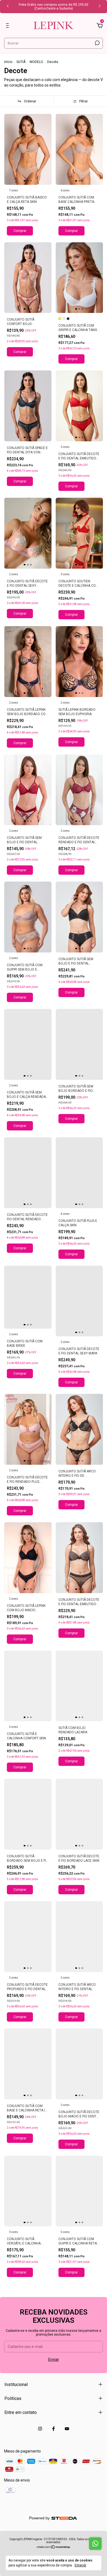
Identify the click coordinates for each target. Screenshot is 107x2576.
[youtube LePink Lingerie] (67, 2429)
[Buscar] (97, 43)
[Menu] (8, 26)
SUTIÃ (21, 62)
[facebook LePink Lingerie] (54, 2429)
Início (8, 62)
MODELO (36, 62)
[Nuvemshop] (54, 2548)
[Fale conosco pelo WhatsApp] (95, 2544)
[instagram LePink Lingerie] (40, 2429)
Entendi (80, 2565)
